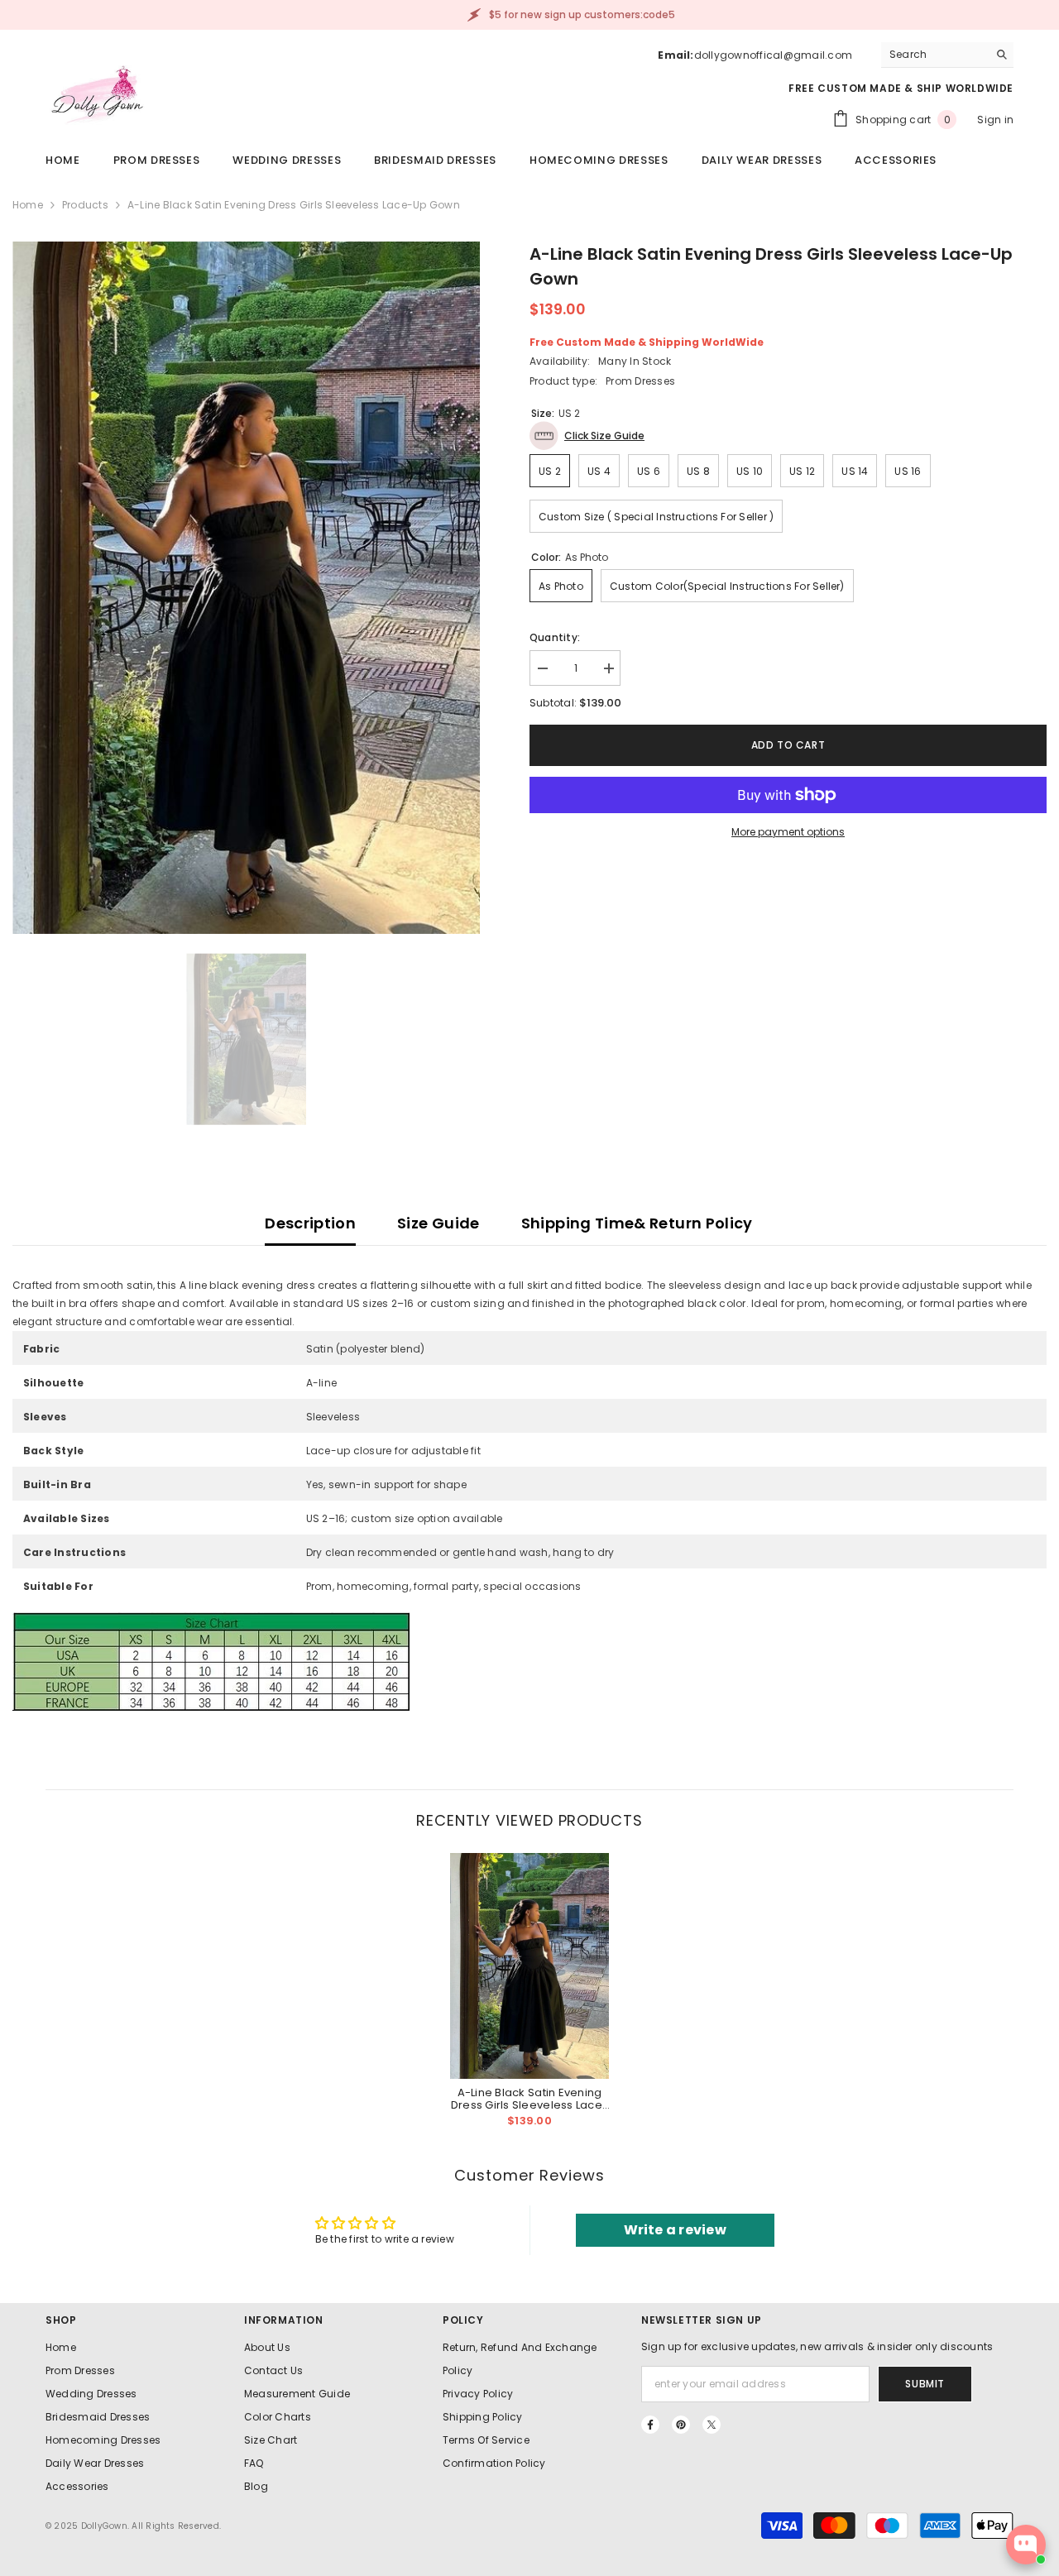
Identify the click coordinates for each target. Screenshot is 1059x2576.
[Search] (947, 55)
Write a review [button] (675, 2230)
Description (310, 1223)
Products (85, 205)
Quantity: (555, 637)
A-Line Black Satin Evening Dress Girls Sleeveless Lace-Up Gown (529, 2099)
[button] (587, 436)
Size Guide (438, 1223)
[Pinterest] (681, 2425)
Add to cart (788, 745)
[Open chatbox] (1026, 2545)
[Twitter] (712, 2425)
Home (28, 205)
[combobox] (934, 55)
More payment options (788, 832)
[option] (246, 587)
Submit (925, 2384)
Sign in (995, 120)
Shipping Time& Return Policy (637, 1223)
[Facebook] (650, 2425)
